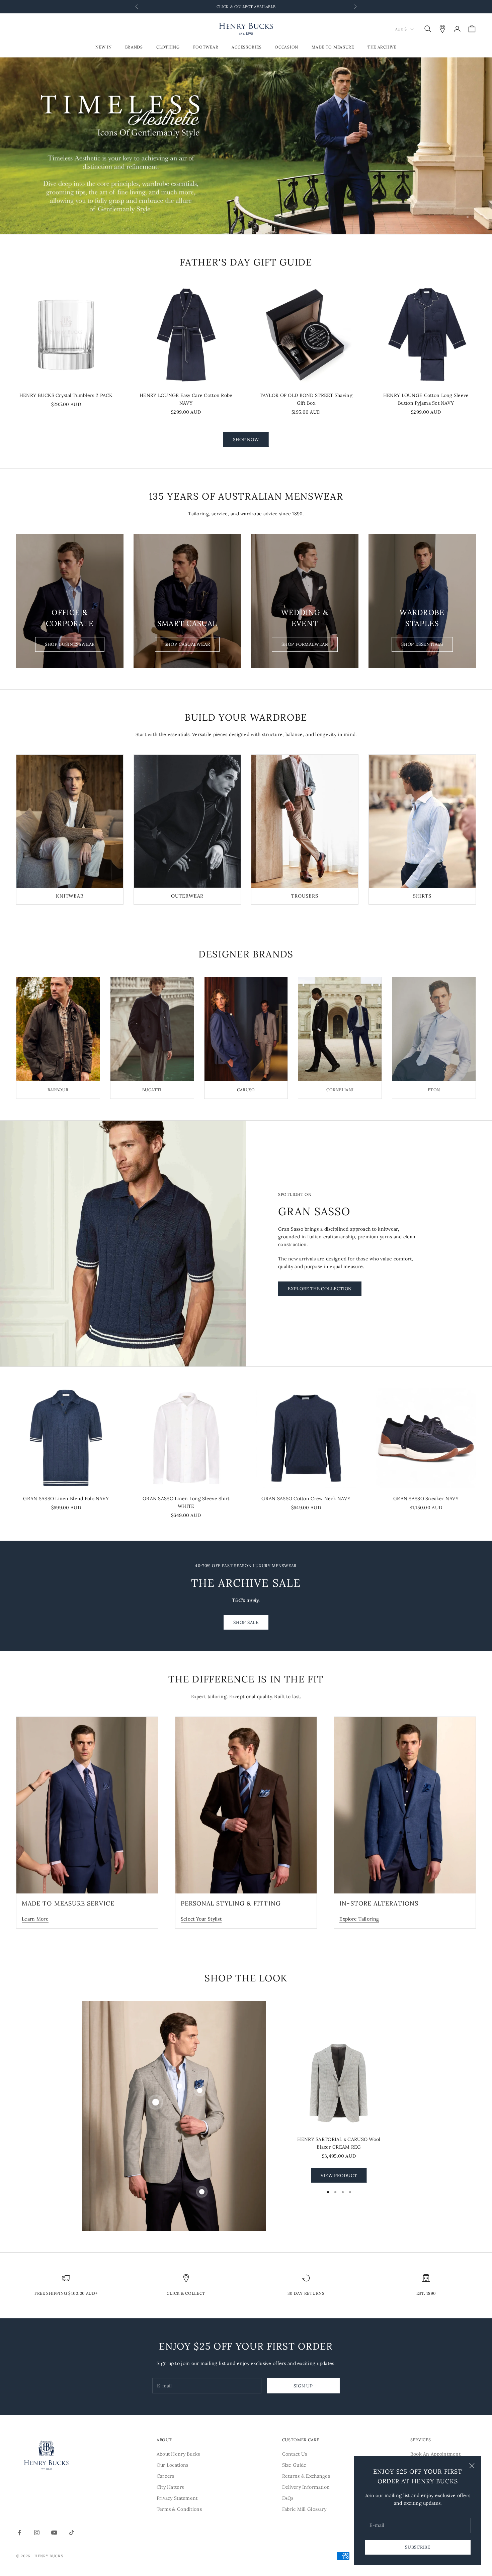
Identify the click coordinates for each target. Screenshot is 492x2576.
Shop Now (246, 440)
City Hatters (170, 2487)
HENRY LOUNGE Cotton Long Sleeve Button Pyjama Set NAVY (426, 399)
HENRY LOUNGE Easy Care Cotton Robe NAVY (186, 399)
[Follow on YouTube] (54, 2533)
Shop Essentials (422, 644)
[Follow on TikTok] (72, 2533)
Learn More (35, 1919)
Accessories (247, 47)
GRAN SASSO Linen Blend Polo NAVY (66, 1499)
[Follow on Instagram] (37, 2533)
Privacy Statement (177, 2498)
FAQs (288, 2498)
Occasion (286, 47)
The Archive (382, 47)
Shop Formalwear (305, 644)
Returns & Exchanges (306, 2476)
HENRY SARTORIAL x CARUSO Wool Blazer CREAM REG (339, 2143)
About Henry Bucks (178, 2454)
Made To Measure (333, 47)
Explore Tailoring (359, 1919)
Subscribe (418, 2547)
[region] (246, 146)
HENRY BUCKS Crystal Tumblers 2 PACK (66, 395)
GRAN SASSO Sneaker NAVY (426, 1499)
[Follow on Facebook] (19, 2533)
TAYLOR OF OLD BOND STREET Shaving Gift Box (306, 399)
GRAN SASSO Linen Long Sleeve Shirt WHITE (186, 1502)
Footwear (206, 47)
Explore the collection (320, 1289)
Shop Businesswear (70, 644)
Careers (166, 2476)
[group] (246, 146)
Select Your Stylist (201, 1919)
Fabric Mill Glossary (304, 2509)
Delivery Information (306, 2487)
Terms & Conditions (179, 2509)
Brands (134, 47)
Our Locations (173, 2465)
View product (339, 2176)
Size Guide (294, 2465)
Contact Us (295, 2454)
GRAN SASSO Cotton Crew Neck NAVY (306, 1499)
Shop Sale (246, 1622)
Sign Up (303, 2386)
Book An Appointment (435, 2454)
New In (103, 47)
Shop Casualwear (187, 644)
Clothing (168, 47)
